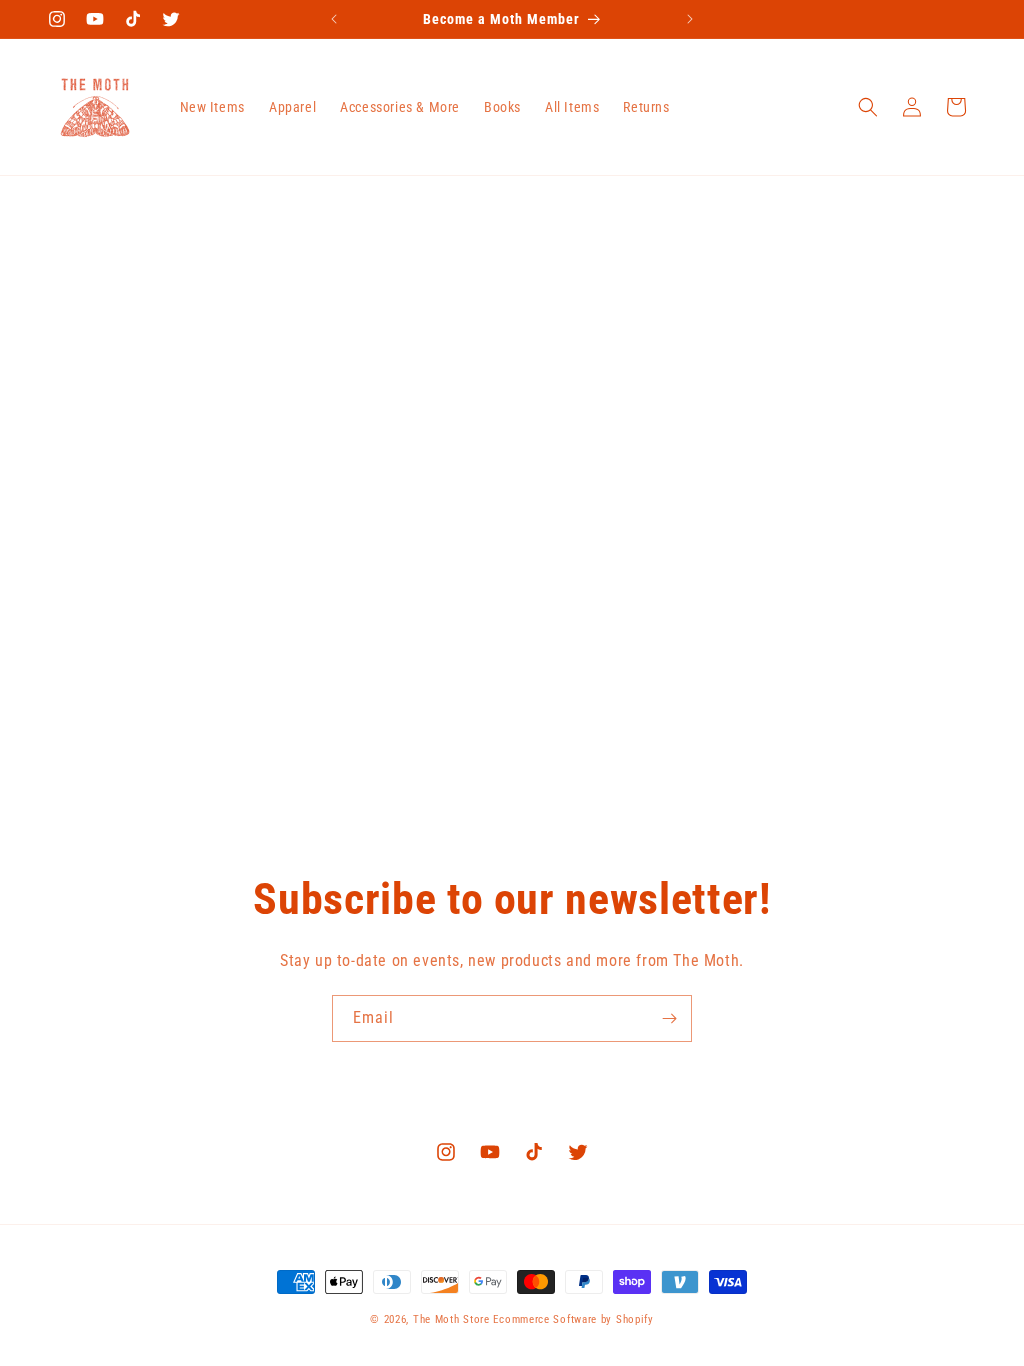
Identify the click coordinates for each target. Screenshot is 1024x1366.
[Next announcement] (690, 19)
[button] (868, 107)
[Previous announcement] (334, 19)
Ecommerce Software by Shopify (573, 1319)
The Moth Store (451, 1319)
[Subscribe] (669, 1018)
